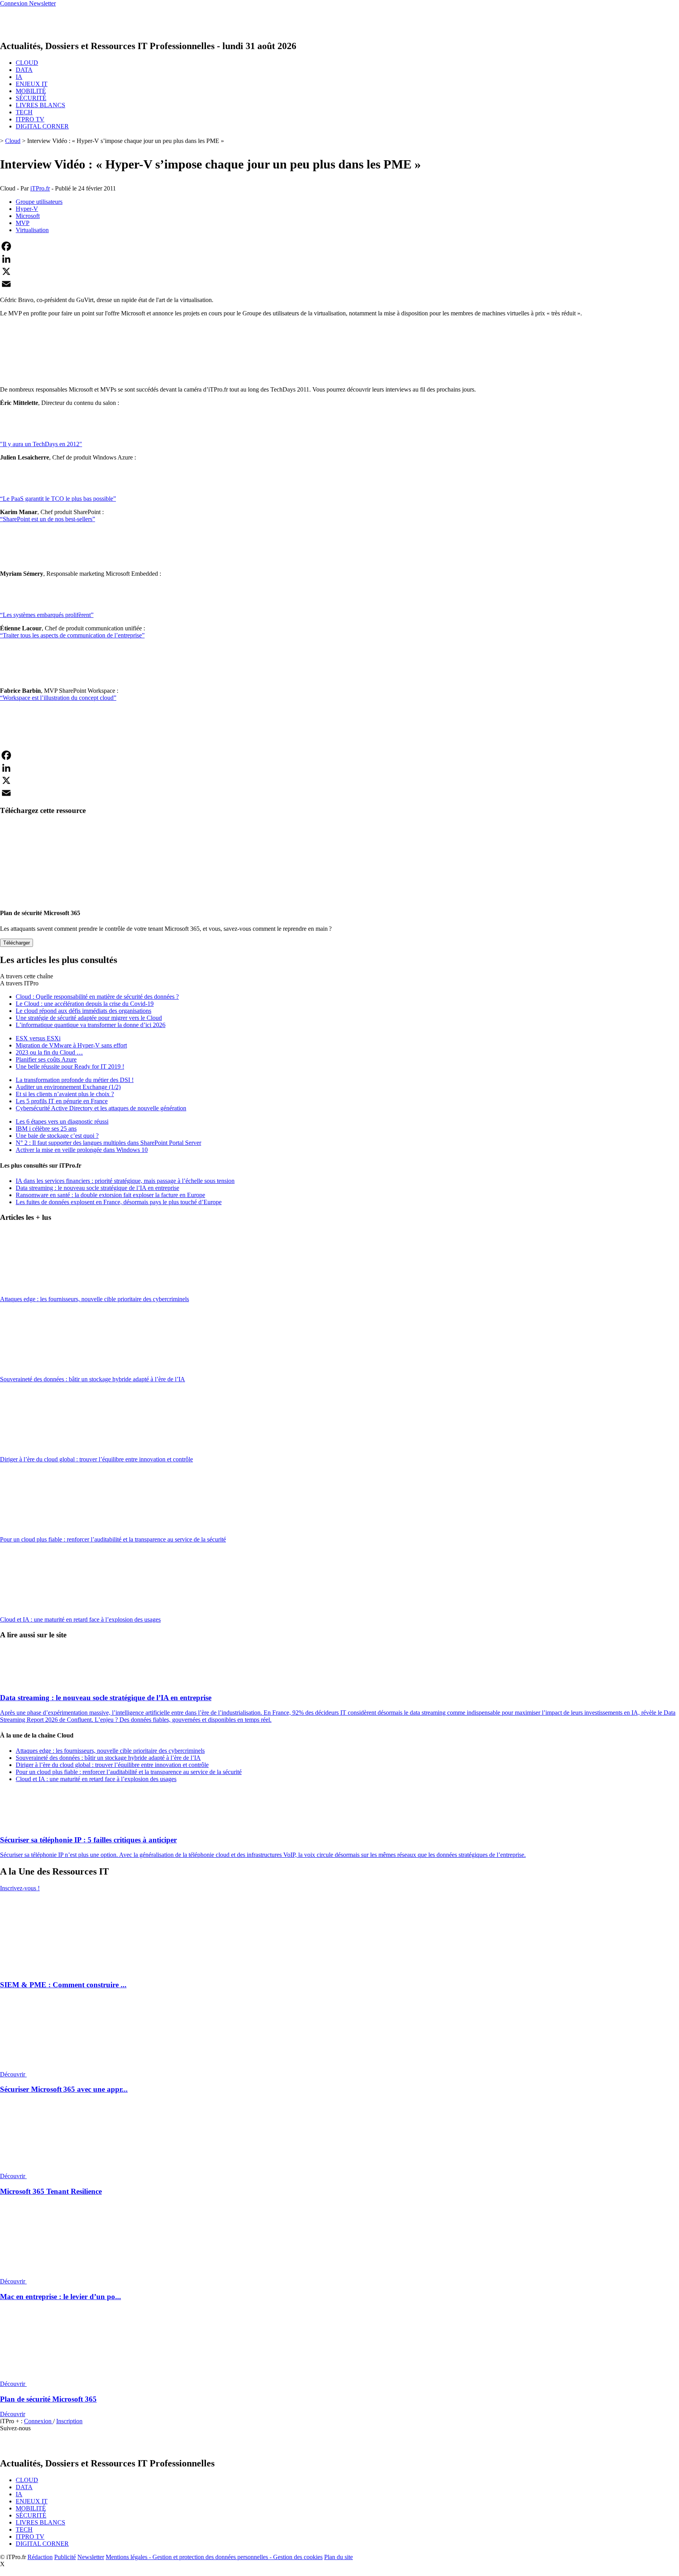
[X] (339, 271)
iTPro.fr (40, 188)
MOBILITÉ (31, 91)
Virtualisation (32, 230)
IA (19, 77)
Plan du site (339, 2557)
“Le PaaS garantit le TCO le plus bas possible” (58, 499)
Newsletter (91, 2557)
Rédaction (40, 2557)
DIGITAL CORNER (42, 126)
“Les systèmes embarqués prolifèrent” (47, 615)
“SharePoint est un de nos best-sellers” (48, 519)
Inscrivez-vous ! (20, 1888)
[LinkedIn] (339, 259)
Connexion (39, 2421)
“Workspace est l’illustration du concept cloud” (58, 698)
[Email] (339, 284)
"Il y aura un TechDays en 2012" (41, 444)
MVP (23, 223)
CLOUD (27, 63)
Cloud (13, 141)
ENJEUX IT (32, 84)
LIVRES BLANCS (40, 105)
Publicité (65, 2557)
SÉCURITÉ (31, 98)
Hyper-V (27, 209)
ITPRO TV (30, 119)
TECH (24, 112)
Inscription (69, 2421)
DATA (24, 70)
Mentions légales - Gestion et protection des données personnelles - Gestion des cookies (214, 2557)
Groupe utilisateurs (39, 202)
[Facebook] (339, 246)
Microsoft (28, 216)
